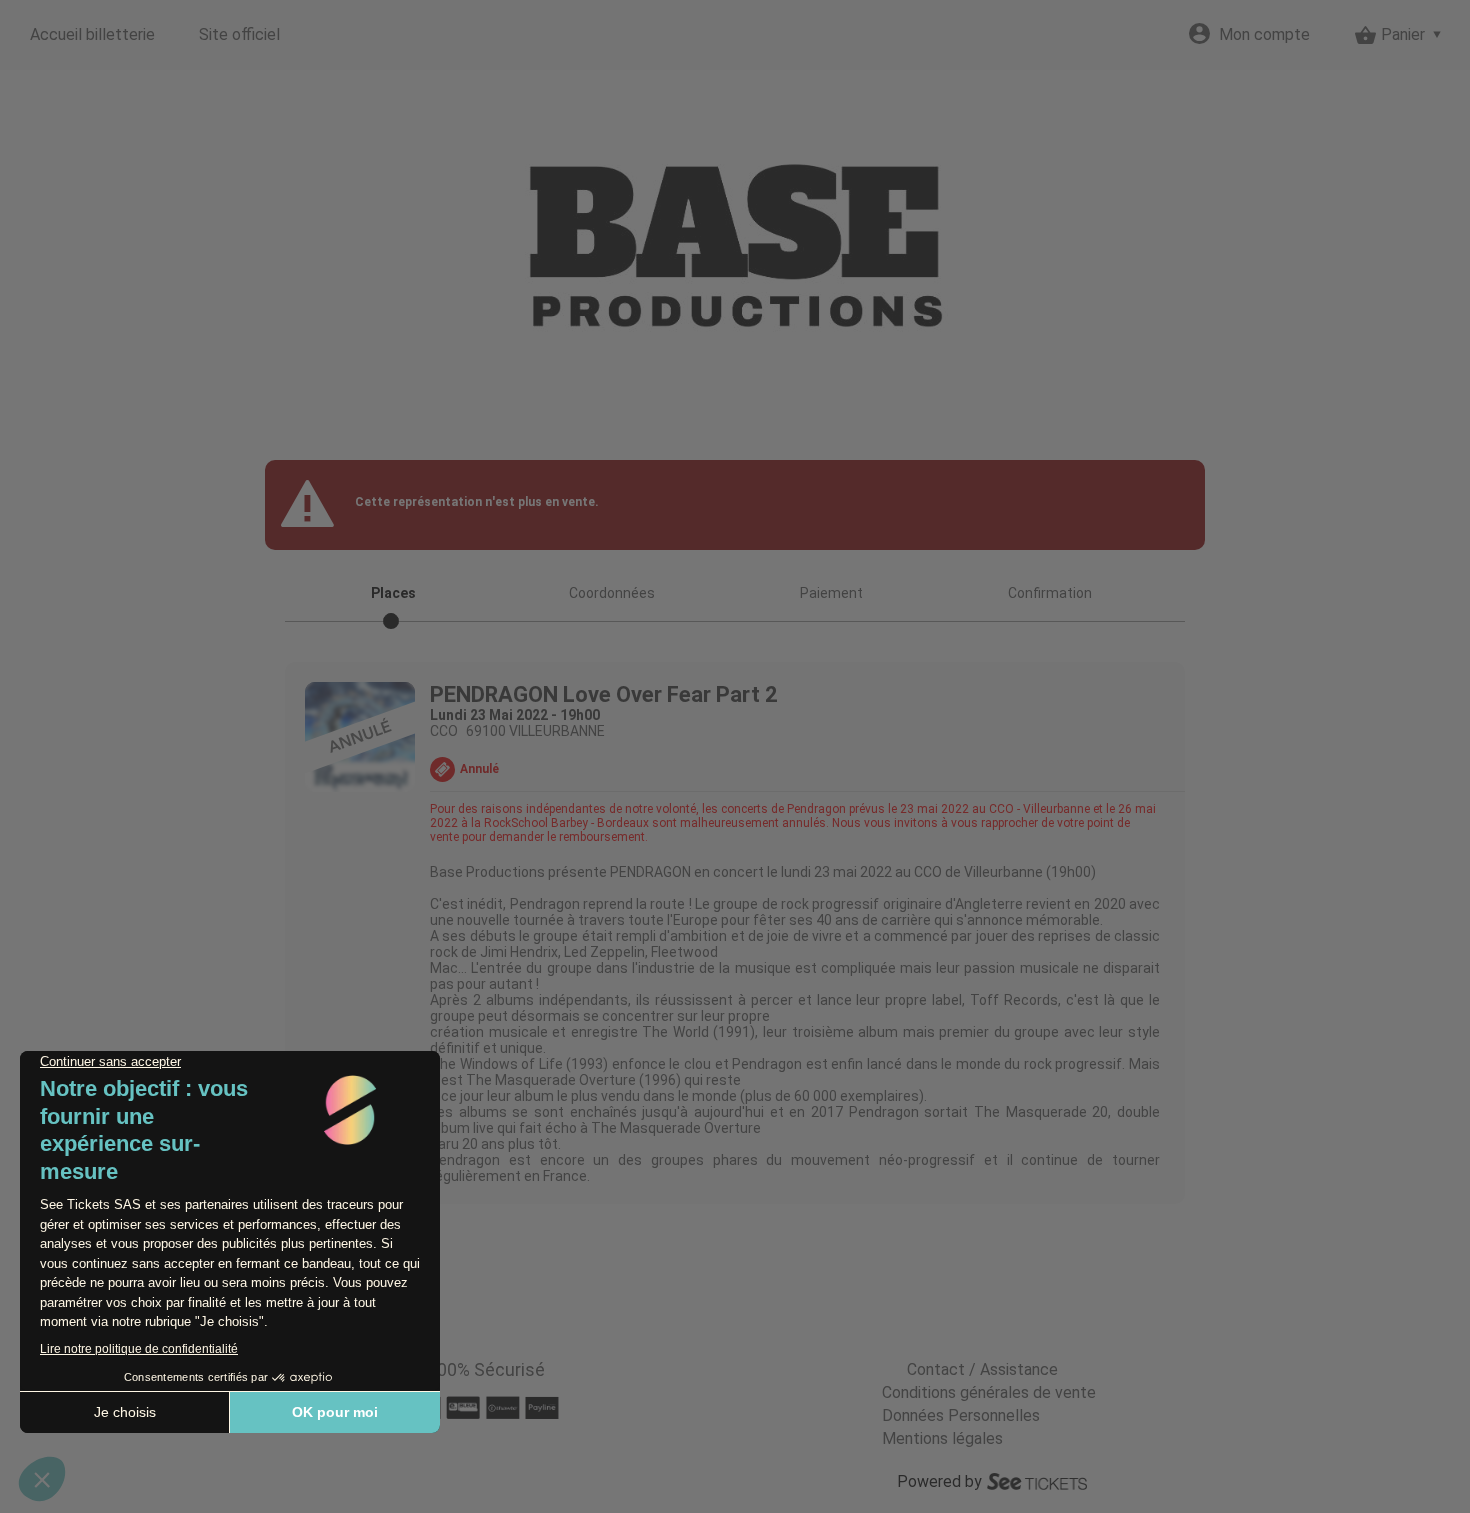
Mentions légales (942, 1438)
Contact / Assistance (982, 1369)
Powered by (939, 1481)
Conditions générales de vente (989, 1392)
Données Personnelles (961, 1415)
